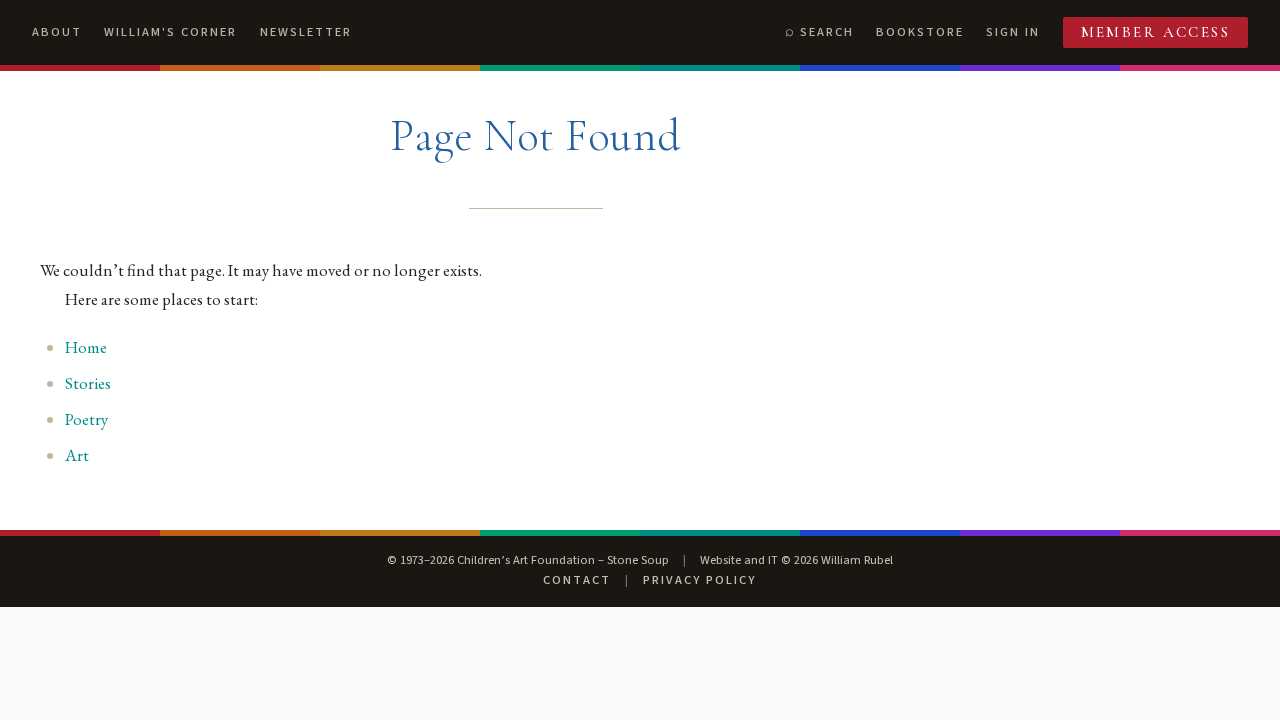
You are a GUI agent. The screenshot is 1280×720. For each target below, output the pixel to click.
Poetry (86, 419)
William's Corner (170, 32)
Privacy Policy (699, 580)
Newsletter (306, 32)
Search (827, 32)
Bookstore (920, 32)
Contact (577, 580)
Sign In (1013, 32)
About (57, 32)
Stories (88, 383)
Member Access (1156, 32)
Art (77, 455)
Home (86, 347)
